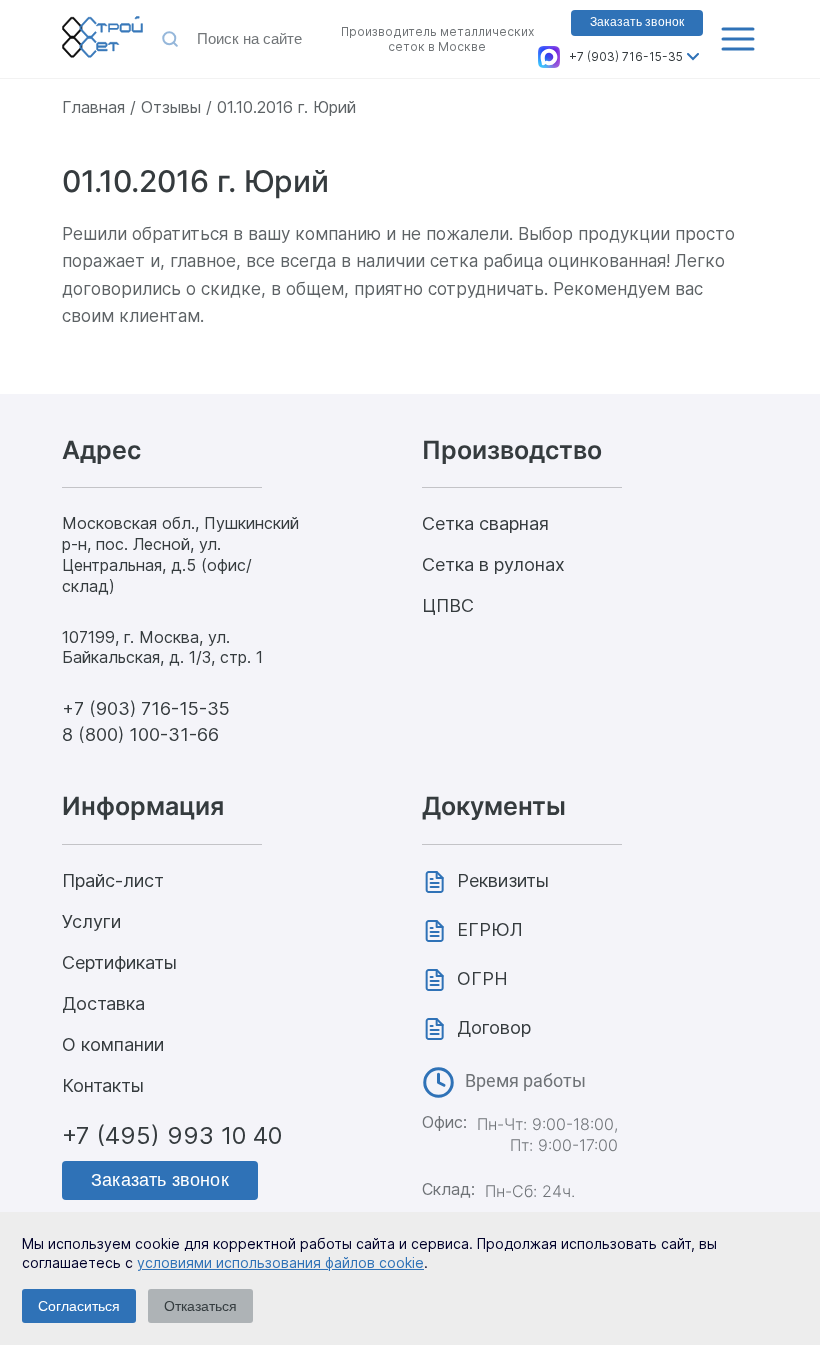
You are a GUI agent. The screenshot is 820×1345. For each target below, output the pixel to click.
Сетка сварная (485, 523)
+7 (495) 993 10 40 (172, 1135)
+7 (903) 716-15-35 (626, 56)
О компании (113, 1044)
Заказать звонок (637, 22)
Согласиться (79, 1306)
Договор (494, 1027)
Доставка (103, 1003)
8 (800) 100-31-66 (140, 734)
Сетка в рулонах (493, 564)
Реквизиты (503, 880)
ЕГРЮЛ (490, 929)
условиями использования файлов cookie (280, 1262)
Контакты (103, 1085)
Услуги (91, 921)
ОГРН (482, 978)
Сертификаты (119, 962)
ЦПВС (448, 605)
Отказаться (200, 1306)
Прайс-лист (113, 880)
